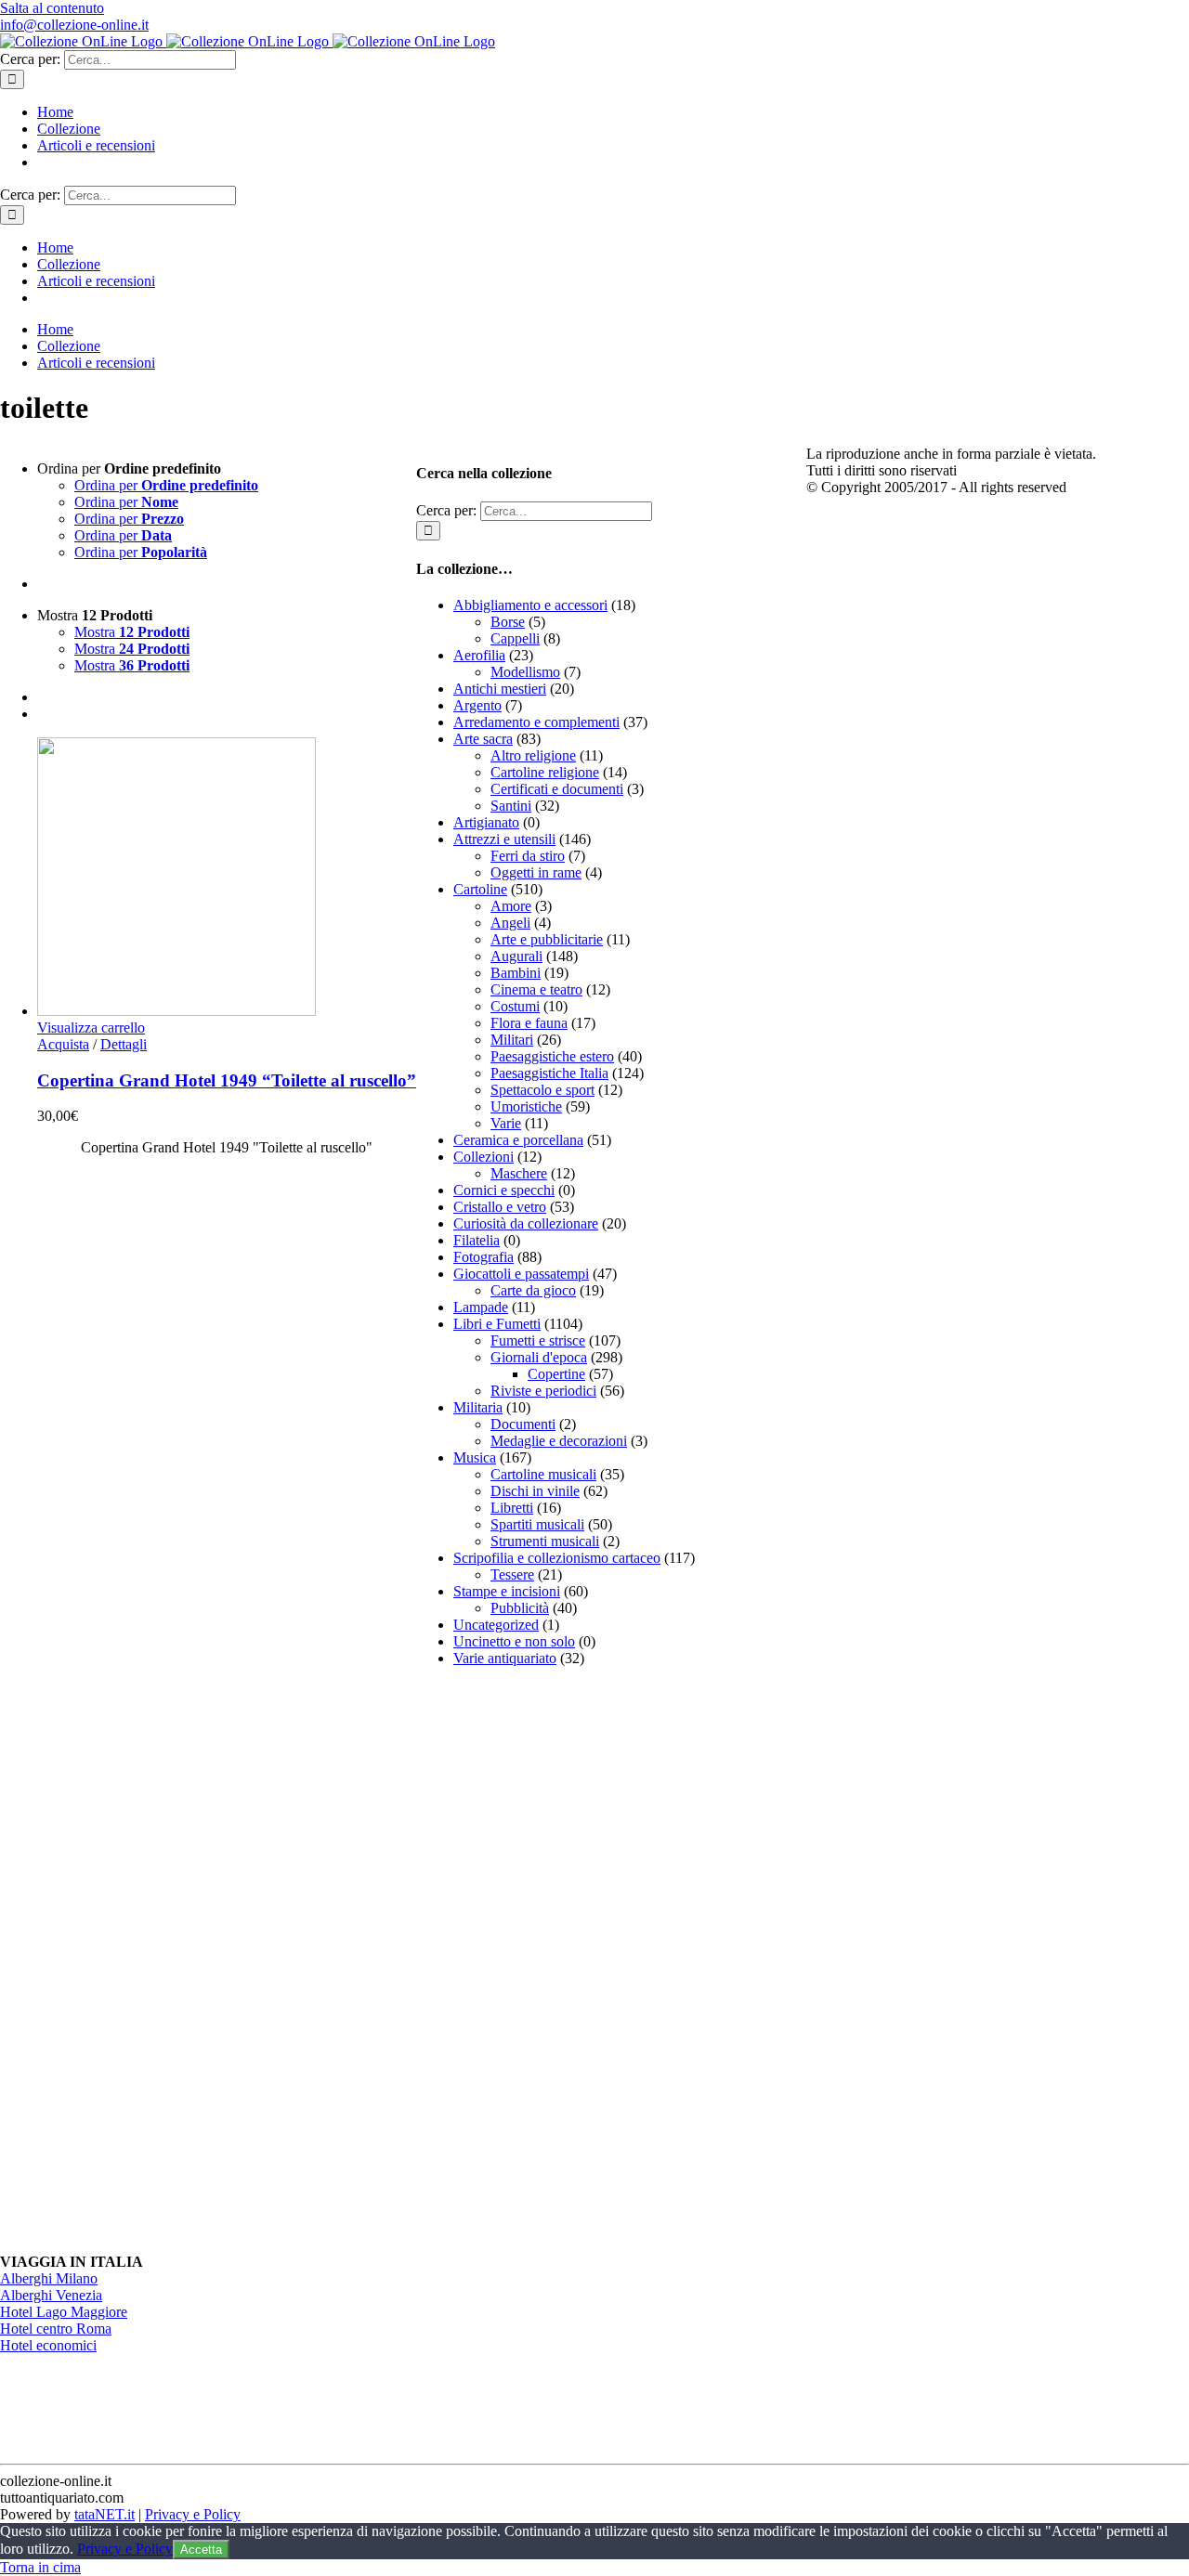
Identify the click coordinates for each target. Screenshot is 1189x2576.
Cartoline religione (545, 772)
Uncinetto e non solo (514, 1641)
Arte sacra (483, 739)
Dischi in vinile (535, 1491)
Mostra (132, 632)
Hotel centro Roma (56, 2329)
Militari (512, 1040)
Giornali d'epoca (539, 1357)
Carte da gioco (533, 1290)
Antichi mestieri (500, 689)
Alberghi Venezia (51, 2295)
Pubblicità (520, 1608)
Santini (511, 806)
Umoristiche (526, 1106)
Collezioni (483, 1157)
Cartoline (480, 889)
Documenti (523, 1424)
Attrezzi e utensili (504, 839)
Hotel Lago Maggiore (64, 2312)
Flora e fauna (529, 1023)
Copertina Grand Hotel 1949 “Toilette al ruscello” (227, 1080)
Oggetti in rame (536, 872)
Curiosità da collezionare (526, 1223)
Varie (506, 1123)
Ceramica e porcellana (518, 1140)
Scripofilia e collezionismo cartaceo (557, 1558)
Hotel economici (48, 2345)
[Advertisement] (555, 1960)
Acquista (63, 1044)
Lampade (481, 1307)
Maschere (519, 1173)
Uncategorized (496, 1625)
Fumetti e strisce (538, 1340)
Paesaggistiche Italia (549, 1073)
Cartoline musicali (543, 1474)
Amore (511, 906)
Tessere (512, 1574)
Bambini (516, 973)
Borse (508, 622)
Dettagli (124, 1044)
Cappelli (515, 638)
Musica (475, 1457)
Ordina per (166, 485)
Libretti (512, 1508)
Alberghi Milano (49, 2278)
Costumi (515, 1006)
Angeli (510, 923)
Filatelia (477, 1240)
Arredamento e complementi (536, 722)
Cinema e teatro (536, 989)
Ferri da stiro (528, 856)
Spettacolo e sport (542, 1090)
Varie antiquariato (505, 1658)
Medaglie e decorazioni (559, 1441)
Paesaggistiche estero (552, 1056)
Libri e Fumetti (497, 1324)
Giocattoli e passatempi (521, 1274)
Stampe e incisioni (507, 1591)
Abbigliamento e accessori (530, 605)
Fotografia (483, 1257)
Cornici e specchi (504, 1190)
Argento (477, 705)
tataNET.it (105, 2514)
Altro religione (533, 755)
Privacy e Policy (193, 2514)
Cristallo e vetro (500, 1207)
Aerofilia (479, 655)
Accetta (201, 2550)
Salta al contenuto (52, 8)
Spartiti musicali (537, 1524)
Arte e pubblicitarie (547, 939)
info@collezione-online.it (74, 25)
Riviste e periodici (543, 1391)
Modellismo (525, 672)
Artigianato (486, 822)
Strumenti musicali (545, 1541)
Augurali (516, 956)
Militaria (478, 1407)
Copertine (556, 1374)
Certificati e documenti (557, 789)
